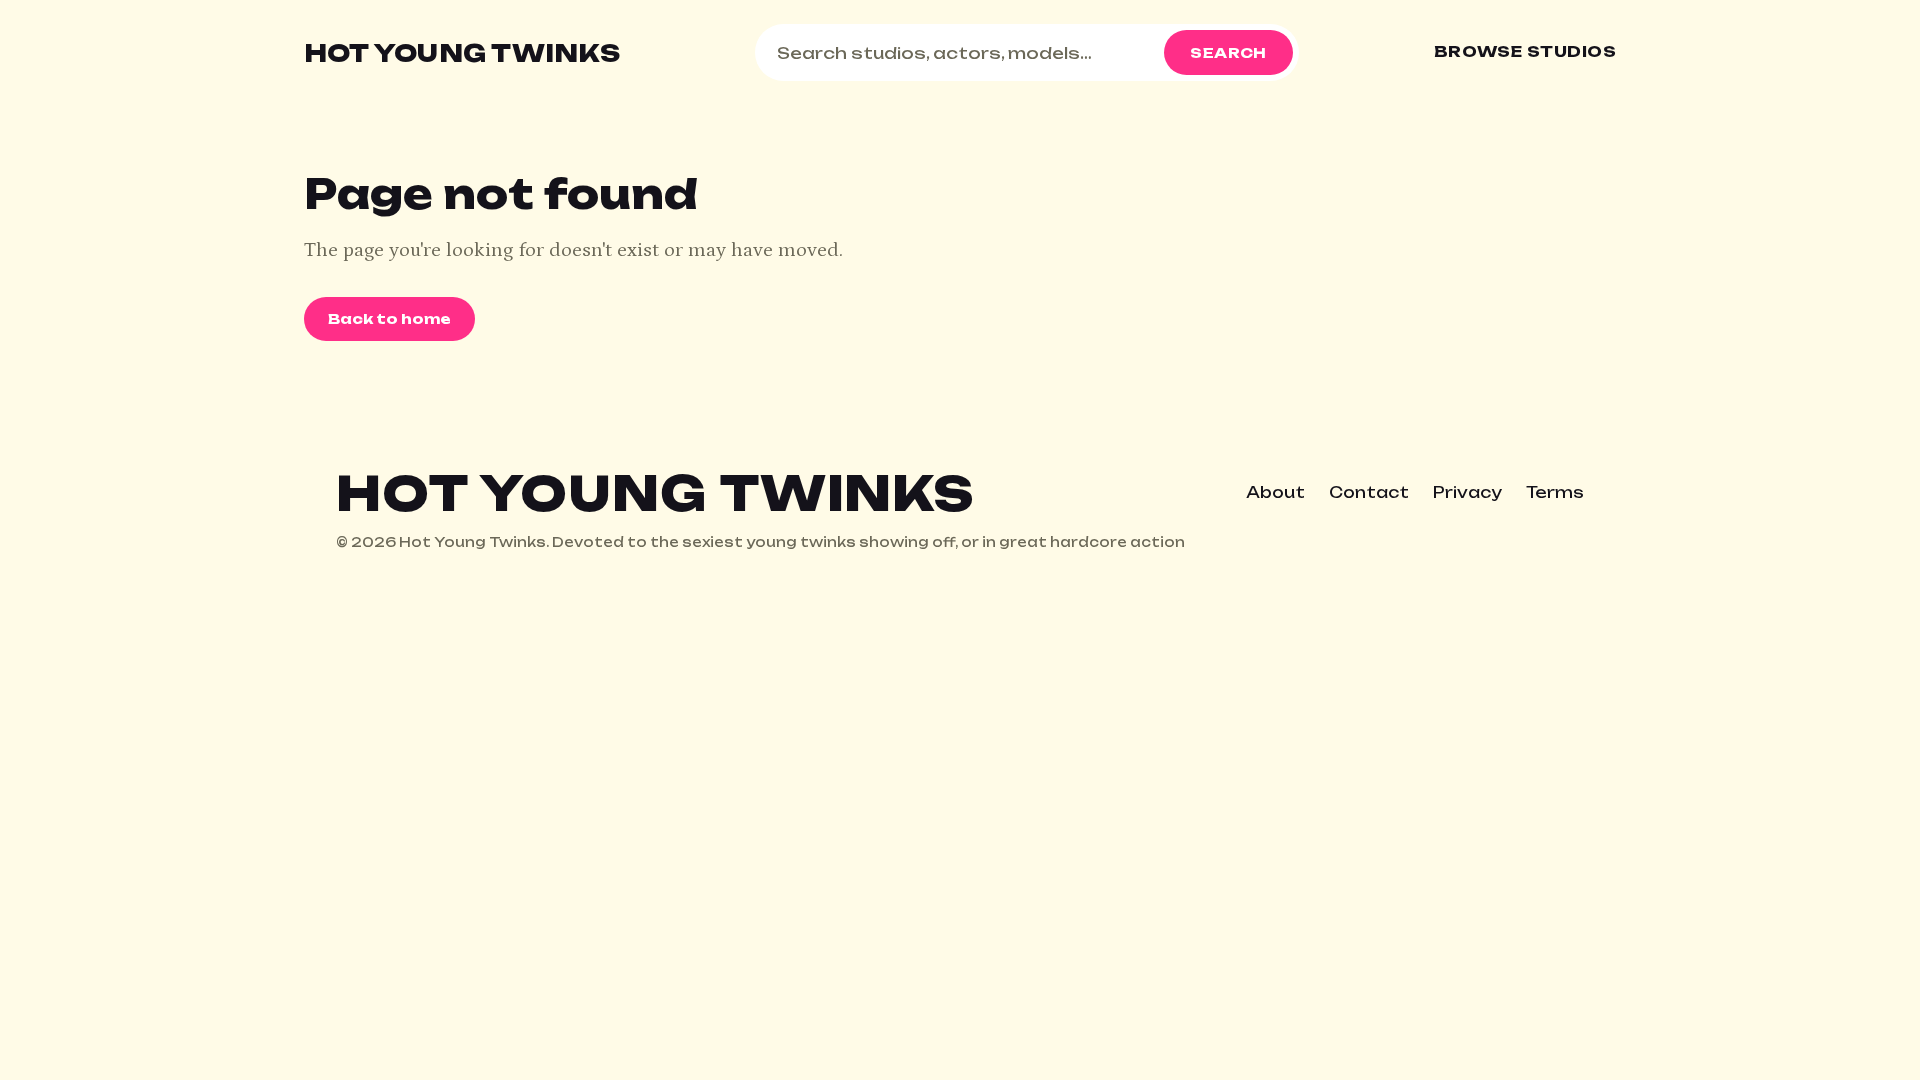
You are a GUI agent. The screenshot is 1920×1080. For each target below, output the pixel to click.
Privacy (1467, 492)
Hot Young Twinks (462, 53)
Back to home (389, 318)
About (1275, 492)
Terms (1555, 492)
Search (1228, 52)
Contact (1369, 492)
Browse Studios (1525, 51)
